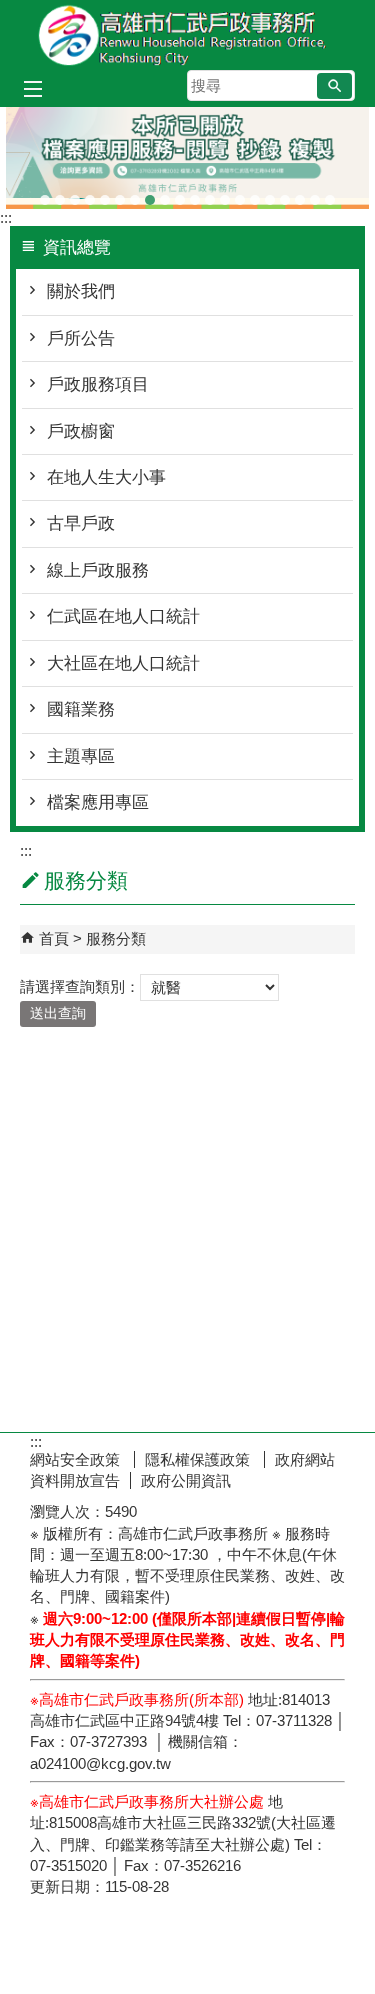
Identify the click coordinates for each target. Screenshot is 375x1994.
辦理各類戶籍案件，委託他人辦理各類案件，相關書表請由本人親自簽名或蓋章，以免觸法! (165, 189)
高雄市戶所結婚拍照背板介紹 (195, 189)
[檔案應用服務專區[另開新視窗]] (187, 152)
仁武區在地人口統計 (123, 605)
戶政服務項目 (98, 373)
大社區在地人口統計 (123, 651)
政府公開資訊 (186, 1468)
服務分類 (116, 927)
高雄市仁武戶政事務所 (188, 33)
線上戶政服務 (98, 558)
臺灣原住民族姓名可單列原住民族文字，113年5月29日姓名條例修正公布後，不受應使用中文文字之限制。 (135, 189)
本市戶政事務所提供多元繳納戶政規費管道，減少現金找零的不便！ (255, 189)
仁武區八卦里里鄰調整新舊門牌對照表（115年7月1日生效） (60, 189)
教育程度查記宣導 (120, 189)
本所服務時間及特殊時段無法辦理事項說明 (300, 189)
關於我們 (81, 280)
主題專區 (81, 744)
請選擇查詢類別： (80, 974)
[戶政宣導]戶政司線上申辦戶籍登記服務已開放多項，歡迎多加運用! (105, 189)
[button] (334, 86)
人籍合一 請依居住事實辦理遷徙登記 (210, 189)
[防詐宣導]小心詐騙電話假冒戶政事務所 (45, 189)
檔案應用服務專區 (150, 189)
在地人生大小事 (106, 466)
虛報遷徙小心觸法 (240, 189)
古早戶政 (81, 512)
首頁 (54, 927)
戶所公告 (81, 326)
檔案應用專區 (180, 189)
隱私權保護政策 (199, 1447)
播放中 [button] (335, 126)
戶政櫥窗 (81, 419)
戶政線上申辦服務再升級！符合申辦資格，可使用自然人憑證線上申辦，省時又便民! (225, 189)
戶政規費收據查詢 (270, 189)
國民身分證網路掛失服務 (315, 189)
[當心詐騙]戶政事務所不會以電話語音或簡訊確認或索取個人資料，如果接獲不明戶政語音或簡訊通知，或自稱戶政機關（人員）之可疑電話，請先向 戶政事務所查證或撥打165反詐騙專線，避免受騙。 (90, 189)
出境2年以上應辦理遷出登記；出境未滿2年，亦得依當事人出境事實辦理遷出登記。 (75, 189)
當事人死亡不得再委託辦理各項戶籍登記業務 (285, 189)
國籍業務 (81, 698)
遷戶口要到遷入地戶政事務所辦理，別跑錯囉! (330, 189)
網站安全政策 (77, 1447)
